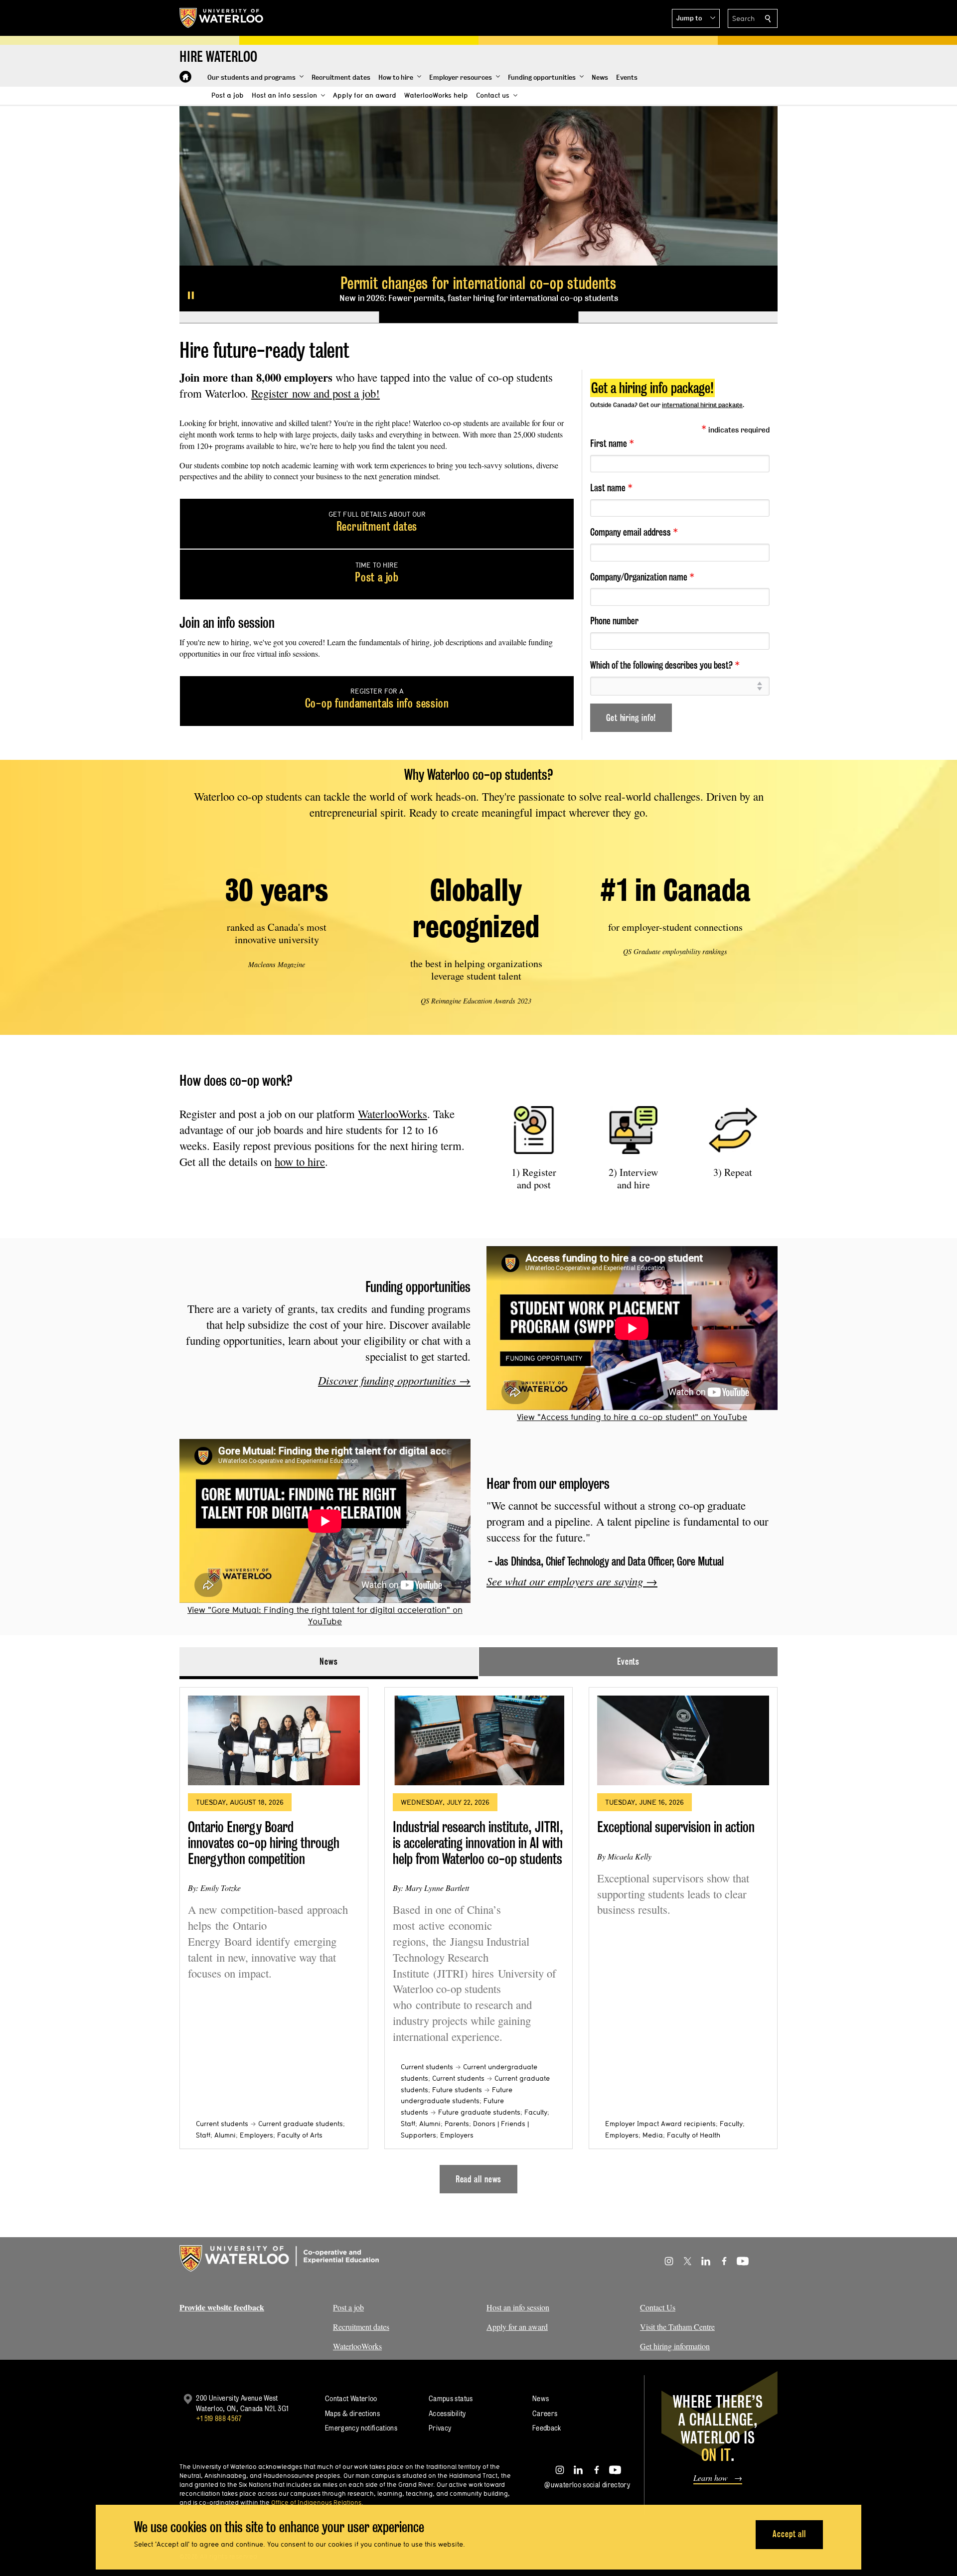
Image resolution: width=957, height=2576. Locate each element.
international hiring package (702, 405)
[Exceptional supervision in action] (683, 1740)
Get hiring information (675, 2346)
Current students (222, 2124)
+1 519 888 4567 (219, 2418)
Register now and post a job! (316, 393)
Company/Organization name (642, 576)
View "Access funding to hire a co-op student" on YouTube (632, 1417)
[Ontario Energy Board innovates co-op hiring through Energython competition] (274, 1740)
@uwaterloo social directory (587, 2485)
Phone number (614, 621)
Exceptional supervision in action (676, 1827)
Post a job (348, 2307)
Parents (457, 2124)
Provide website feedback (222, 2307)
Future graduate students (479, 2112)
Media (653, 2135)
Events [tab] (628, 1661)
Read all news (479, 2179)
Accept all (789, 2534)
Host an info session (518, 2307)
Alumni (225, 2135)
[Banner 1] (279, 317)
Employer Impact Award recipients (660, 2124)
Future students (457, 2090)
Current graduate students (301, 2124)
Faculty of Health (694, 2135)
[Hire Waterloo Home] (185, 77)
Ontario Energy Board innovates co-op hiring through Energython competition (264, 1843)
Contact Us (658, 2307)
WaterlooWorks (393, 1114)
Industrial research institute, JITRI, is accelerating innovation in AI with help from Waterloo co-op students (478, 1843)
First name (612, 443)
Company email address (634, 532)
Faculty (536, 2112)
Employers (256, 2135)
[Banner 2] (478, 317)
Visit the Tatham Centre (677, 2327)
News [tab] (329, 1661)
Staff (203, 2135)
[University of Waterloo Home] (222, 18)
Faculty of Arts (300, 2135)
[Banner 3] (678, 317)
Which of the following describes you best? (665, 665)
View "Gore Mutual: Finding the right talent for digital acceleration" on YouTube (325, 1615)
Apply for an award (517, 2327)
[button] (696, 18)
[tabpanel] (478, 1936)
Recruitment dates (361, 2327)
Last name (611, 487)
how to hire (300, 1161)
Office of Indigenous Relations (316, 2502)
